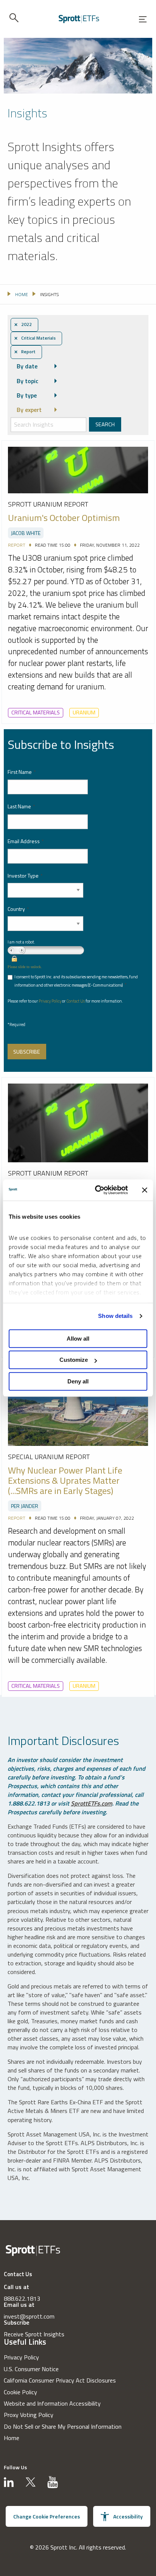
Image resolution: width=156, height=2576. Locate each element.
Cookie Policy (20, 2392)
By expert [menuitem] (29, 410)
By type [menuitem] (27, 395)
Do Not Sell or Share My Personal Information (63, 2426)
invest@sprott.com (29, 2316)
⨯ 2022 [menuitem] (23, 324)
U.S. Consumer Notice (31, 2369)
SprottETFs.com (91, 1803)
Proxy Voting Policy (29, 2415)
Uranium (84, 713)
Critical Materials (36, 713)
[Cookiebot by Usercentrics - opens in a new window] (97, 1190)
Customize (74, 1360)
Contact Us (76, 1001)
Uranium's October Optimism (64, 518)
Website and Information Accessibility (52, 2403)
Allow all (78, 1339)
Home (12, 2438)
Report (17, 545)
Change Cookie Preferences (47, 2516)
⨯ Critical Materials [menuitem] (35, 338)
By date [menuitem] (27, 366)
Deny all (78, 1381)
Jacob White (26, 533)
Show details (115, 1316)
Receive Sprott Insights (34, 2334)
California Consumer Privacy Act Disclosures (60, 2380)
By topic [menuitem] (27, 381)
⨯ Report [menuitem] (25, 352)
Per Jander (25, 1506)
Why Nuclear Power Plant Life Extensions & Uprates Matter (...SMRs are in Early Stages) (65, 1481)
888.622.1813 (22, 2298)
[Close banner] (145, 1190)
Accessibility (128, 2516)
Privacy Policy (50, 1001)
